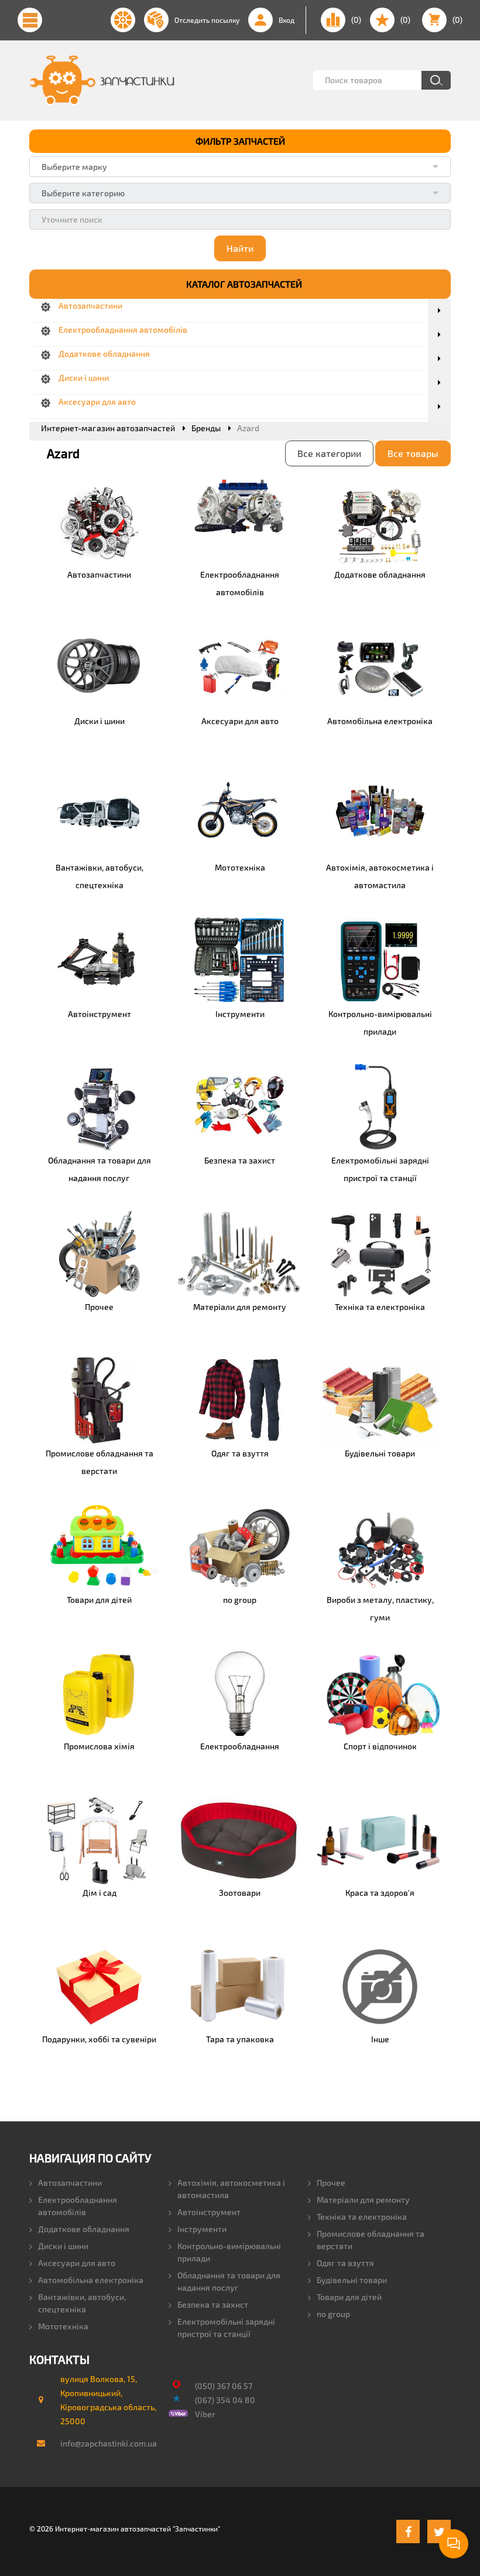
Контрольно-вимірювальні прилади (229, 2252)
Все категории (329, 453)
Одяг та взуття (345, 2263)
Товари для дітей (349, 2297)
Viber (205, 2414)
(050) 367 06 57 (224, 2386)
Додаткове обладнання (84, 2229)
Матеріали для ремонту (363, 2200)
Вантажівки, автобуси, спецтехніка (82, 2303)
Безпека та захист (213, 2304)
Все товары (413, 453)
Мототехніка (63, 2326)
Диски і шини (63, 2246)
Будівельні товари (352, 2280)
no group (333, 2314)
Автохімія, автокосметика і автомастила (231, 2189)
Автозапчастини (70, 2183)
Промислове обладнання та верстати (371, 2240)
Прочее (331, 2183)
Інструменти (202, 2229)
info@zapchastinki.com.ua (103, 2443)
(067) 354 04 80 (225, 2400)
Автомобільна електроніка (91, 2280)
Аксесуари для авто (77, 2263)
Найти (240, 248)
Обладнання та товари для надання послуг (229, 2281)
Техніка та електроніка (362, 2217)
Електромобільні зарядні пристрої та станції (226, 2328)
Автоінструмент (209, 2212)
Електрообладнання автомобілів (78, 2206)
